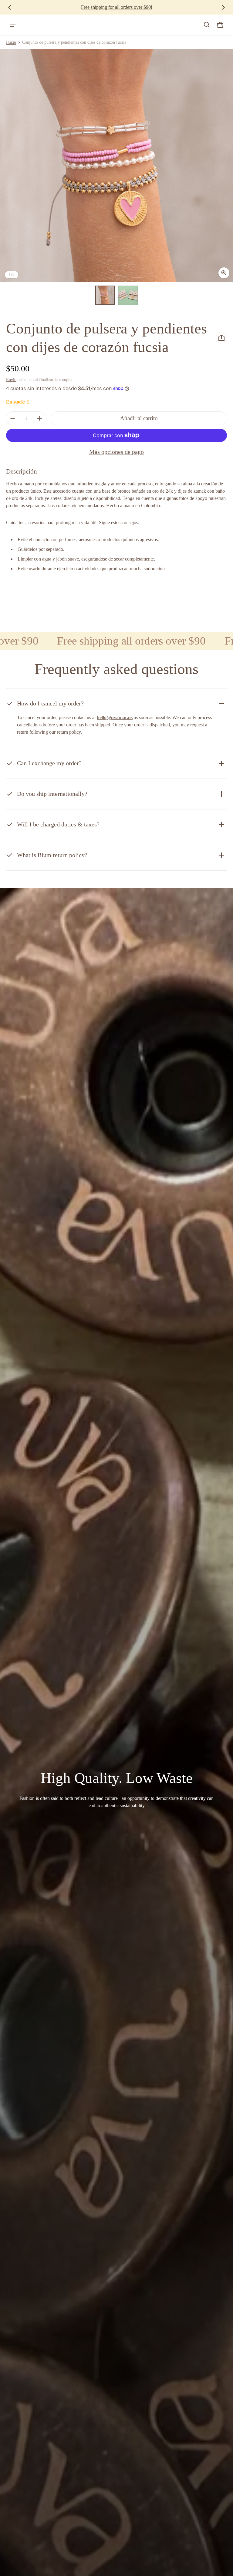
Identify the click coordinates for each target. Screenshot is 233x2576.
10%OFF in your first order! (116, 7)
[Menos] (13, 418)
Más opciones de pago (116, 452)
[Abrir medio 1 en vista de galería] (105, 295)
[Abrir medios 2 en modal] (116, 166)
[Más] (39, 418)
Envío (11, 380)
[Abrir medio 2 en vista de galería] (128, 295)
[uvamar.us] (31, 25)
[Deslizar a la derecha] (223, 7)
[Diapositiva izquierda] (10, 7)
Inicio (11, 42)
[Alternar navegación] (13, 25)
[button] (207, 25)
